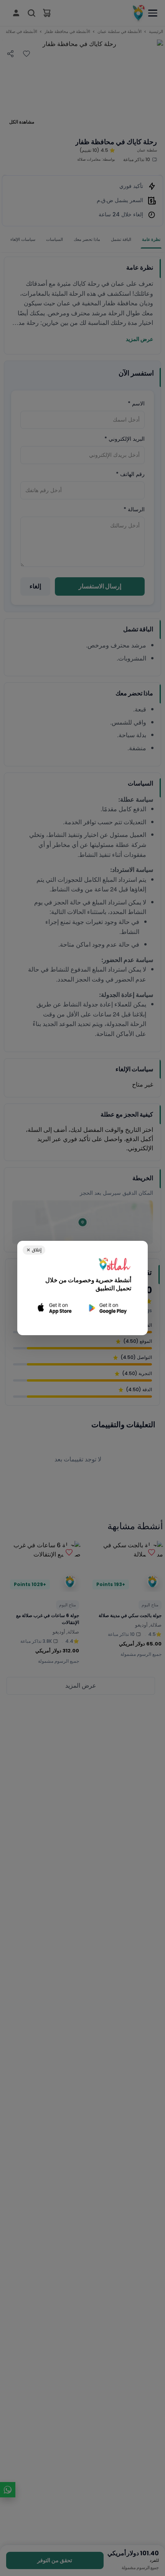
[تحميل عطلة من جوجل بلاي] (107, 1308)
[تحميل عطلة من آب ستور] (55, 1308)
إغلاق (34, 1250)
